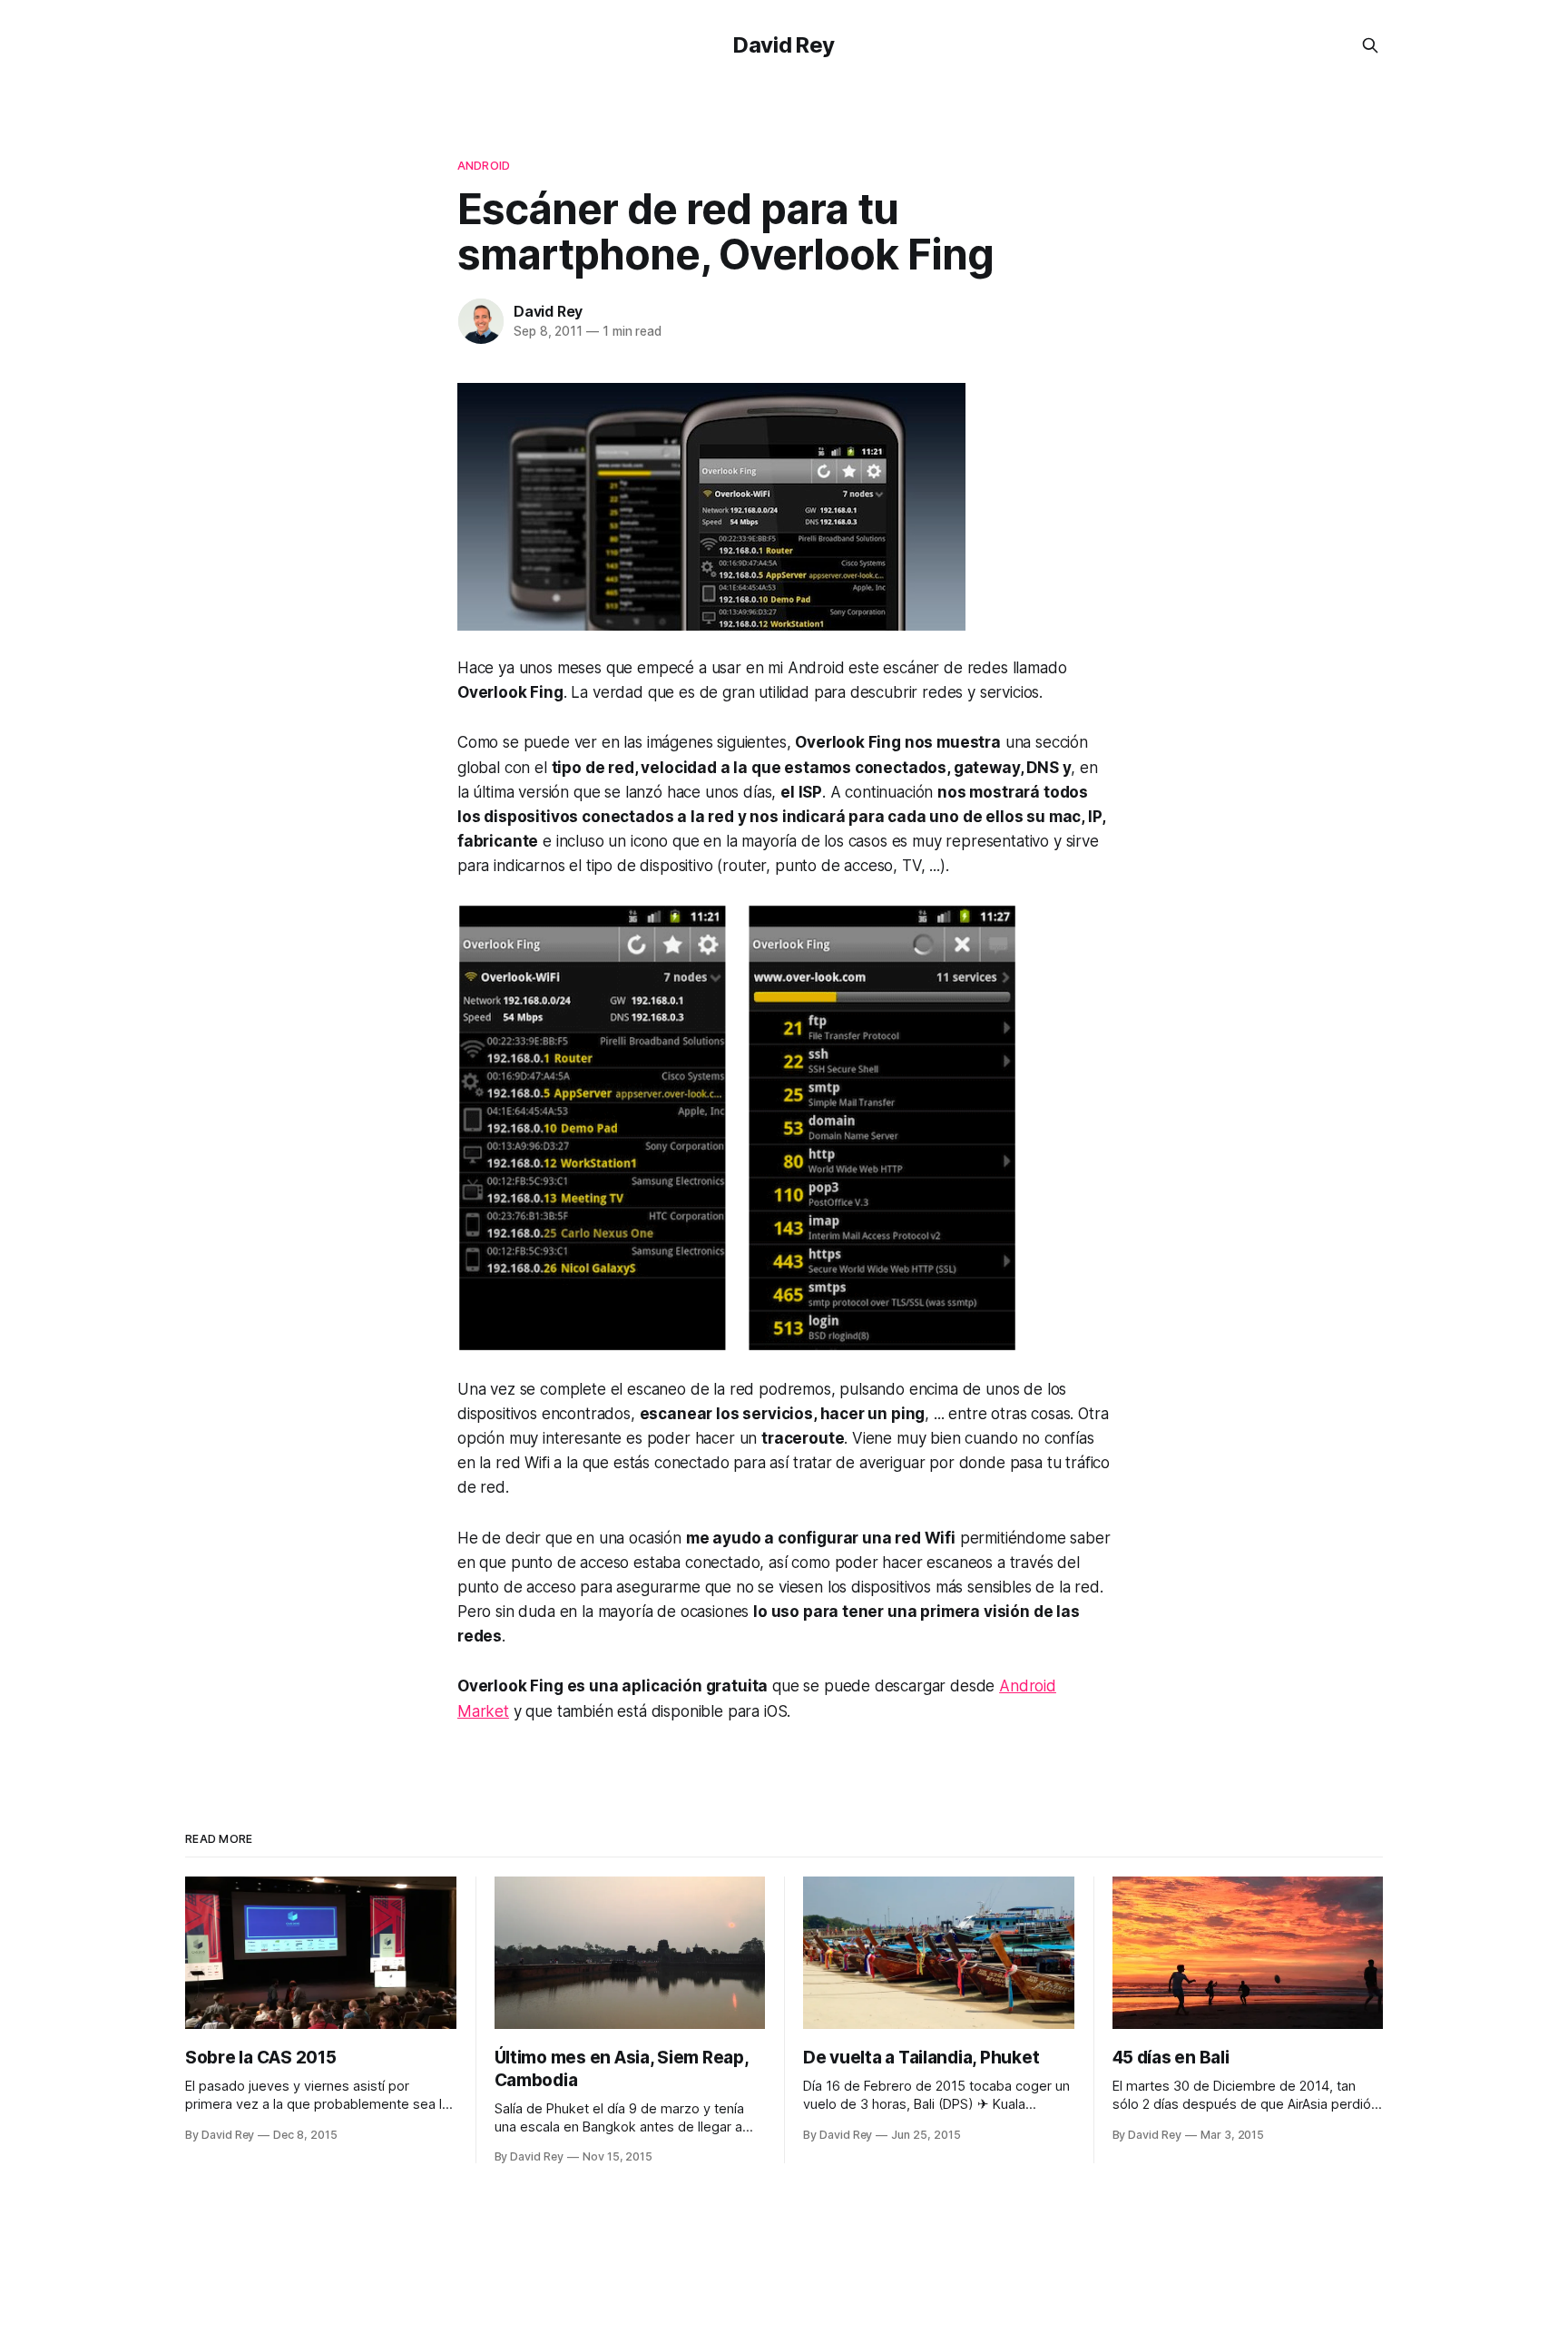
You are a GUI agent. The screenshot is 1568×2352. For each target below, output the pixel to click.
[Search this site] (1370, 45)
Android (484, 165)
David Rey (784, 45)
